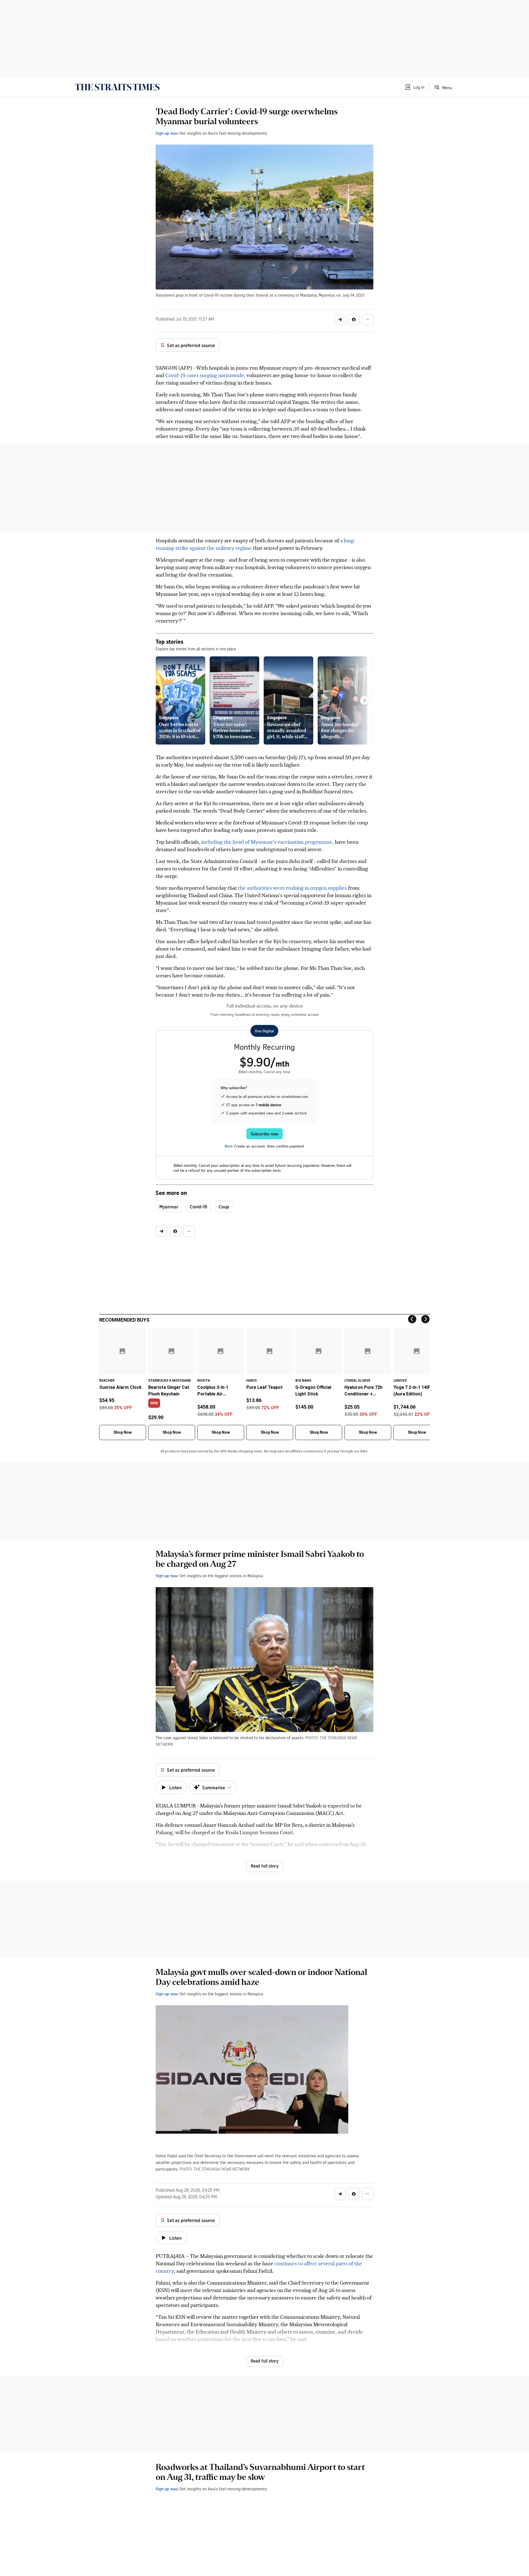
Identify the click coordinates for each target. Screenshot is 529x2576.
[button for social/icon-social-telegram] (340, 320)
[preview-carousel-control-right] (365, 700)
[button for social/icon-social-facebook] (354, 320)
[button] (414, 87)
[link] (117, 87)
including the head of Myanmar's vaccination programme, (268, 842)
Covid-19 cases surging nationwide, (206, 375)
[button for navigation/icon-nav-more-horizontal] (368, 320)
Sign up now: (167, 133)
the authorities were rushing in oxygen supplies (292, 888)
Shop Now (123, 1432)
